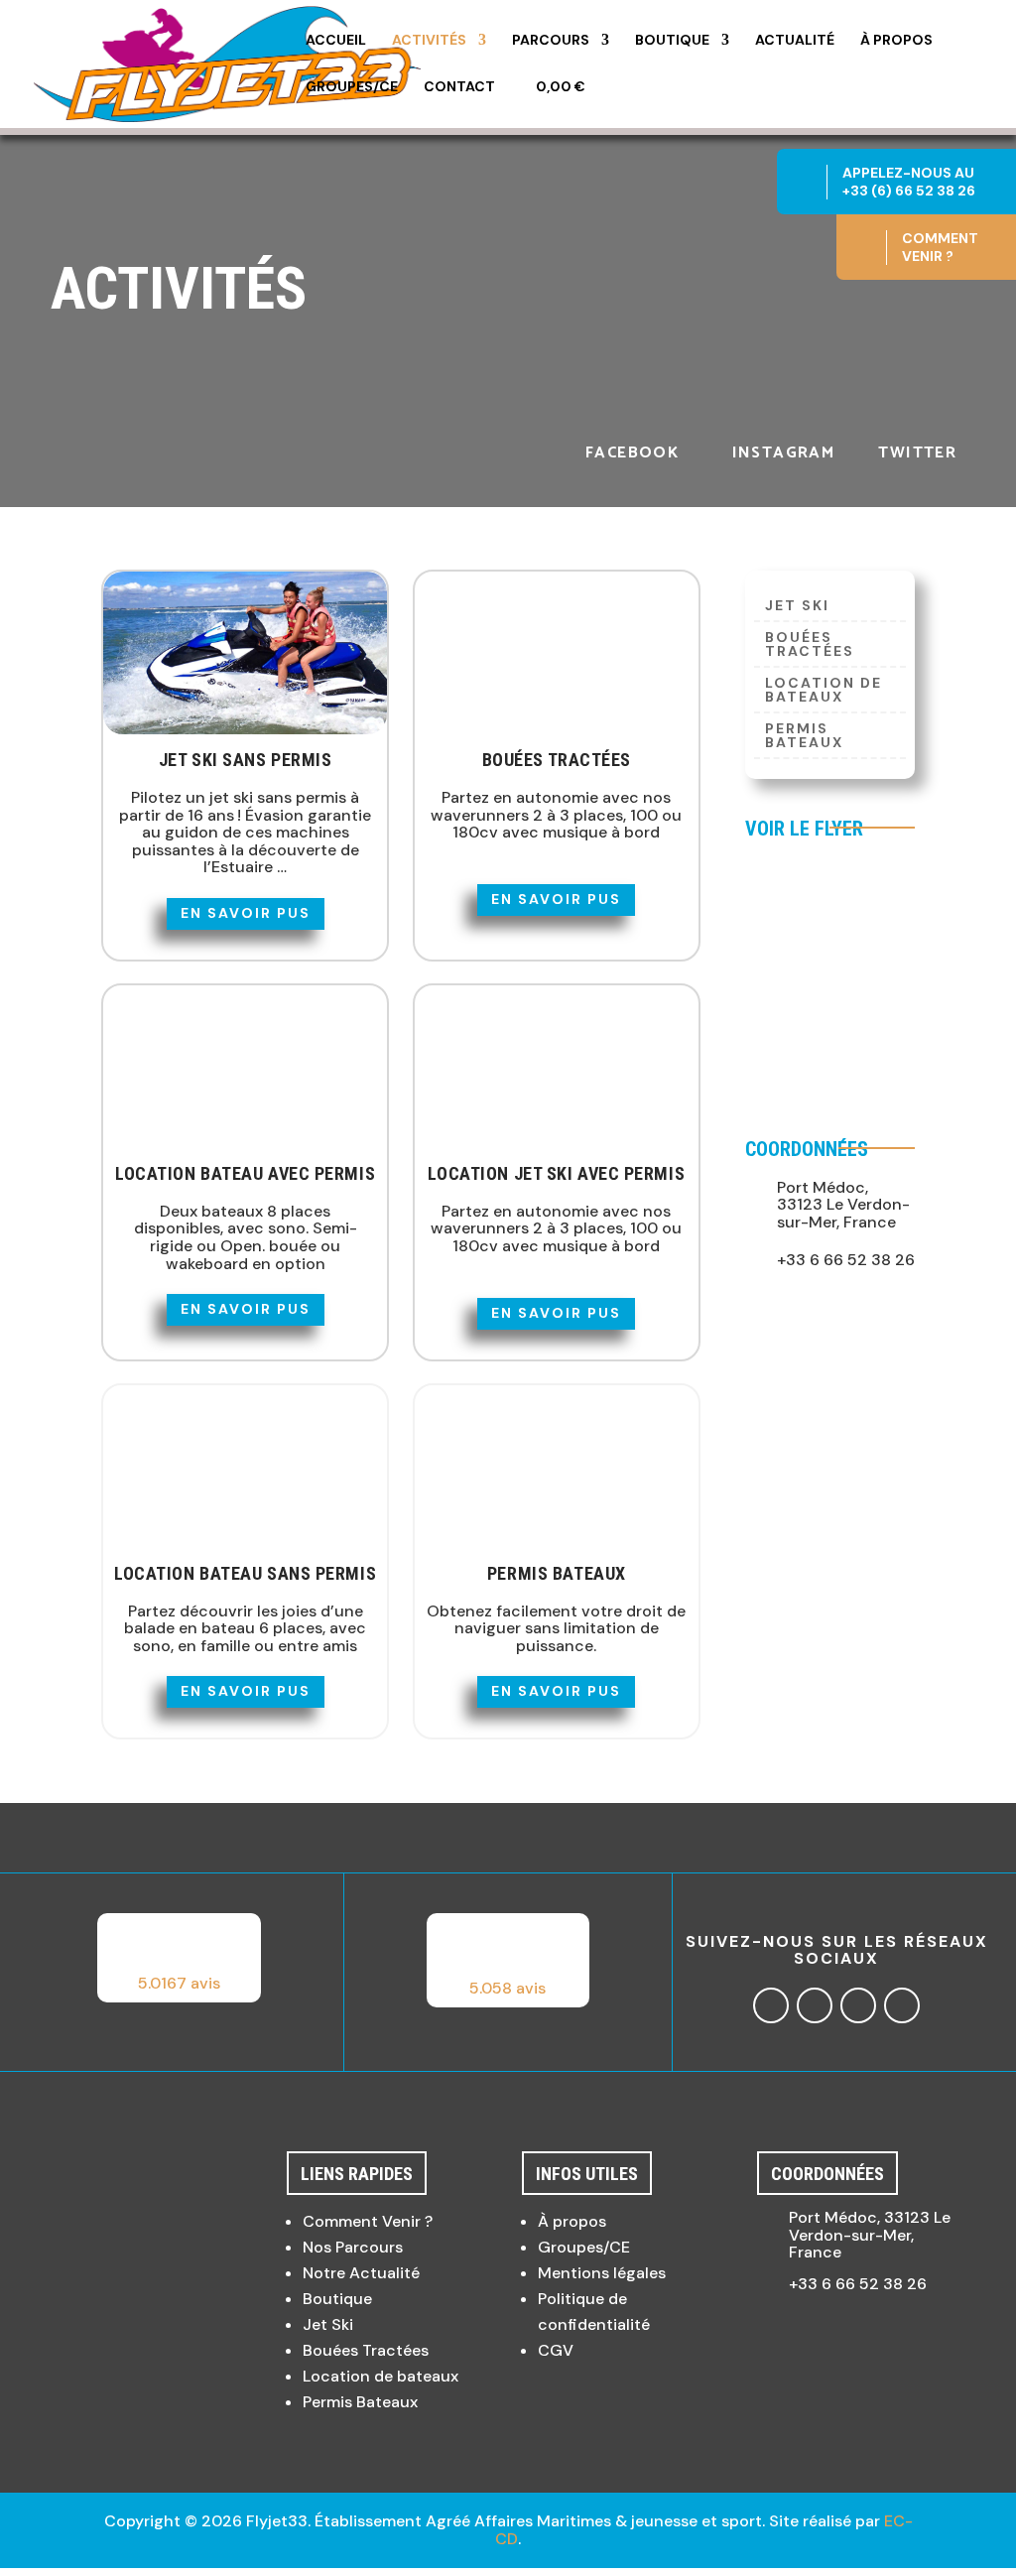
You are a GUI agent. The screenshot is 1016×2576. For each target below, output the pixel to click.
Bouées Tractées (810, 645)
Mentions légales (602, 2273)
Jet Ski (328, 2324)
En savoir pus (246, 913)
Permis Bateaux (804, 736)
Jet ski (797, 606)
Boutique (672, 41)
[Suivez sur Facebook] (771, 2005)
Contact (459, 87)
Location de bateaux (824, 691)
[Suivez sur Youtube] (902, 2005)
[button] (180, 1958)
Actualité (795, 41)
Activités (429, 41)
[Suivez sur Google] (858, 2005)
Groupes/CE (352, 87)
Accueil (336, 41)
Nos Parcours (353, 2247)
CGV (556, 2350)
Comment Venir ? (368, 2221)
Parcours (551, 41)
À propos (896, 41)
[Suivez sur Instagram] (815, 2005)
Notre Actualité (361, 2273)
